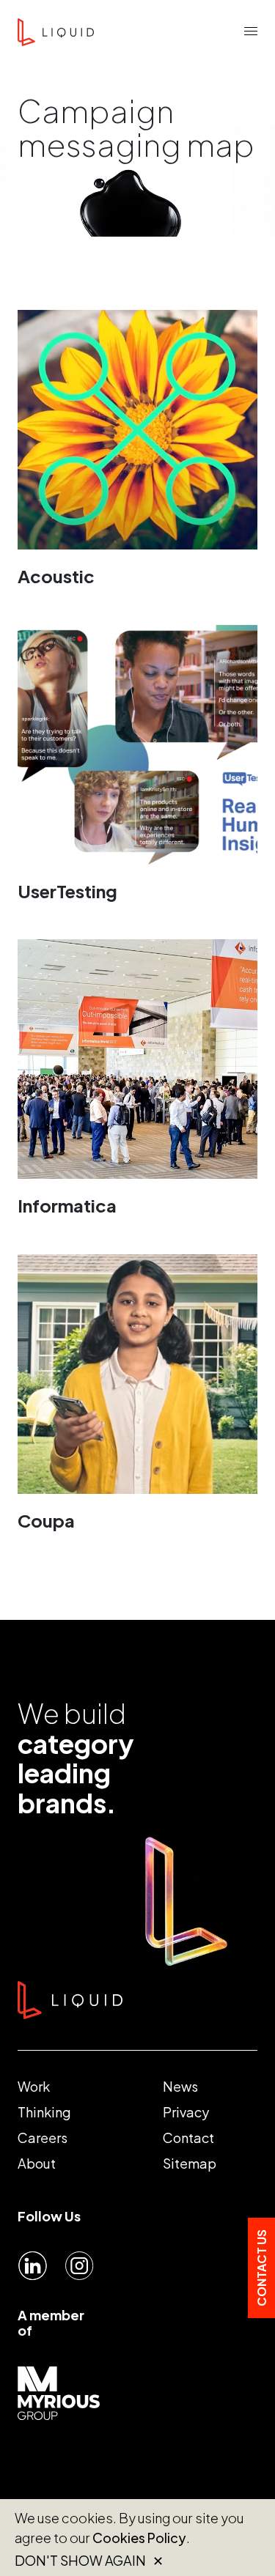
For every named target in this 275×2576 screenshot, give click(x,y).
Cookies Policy (139, 2538)
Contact (188, 2138)
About (37, 2163)
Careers (43, 2138)
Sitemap (190, 2163)
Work (34, 2086)
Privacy (186, 2112)
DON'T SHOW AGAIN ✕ (89, 2561)
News (180, 2086)
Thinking (44, 2112)
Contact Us (261, 2268)
